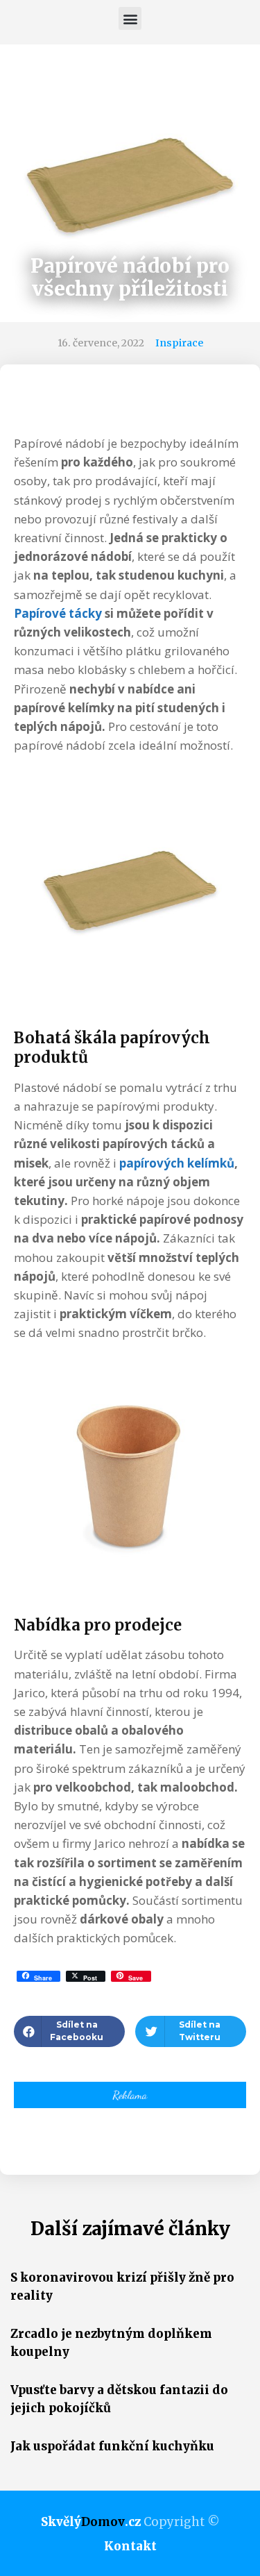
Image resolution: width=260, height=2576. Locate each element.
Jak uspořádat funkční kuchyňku (112, 2446)
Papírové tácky (58, 613)
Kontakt (130, 2546)
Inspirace (179, 343)
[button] (130, 18)
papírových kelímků (177, 1163)
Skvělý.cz (91, 2522)
